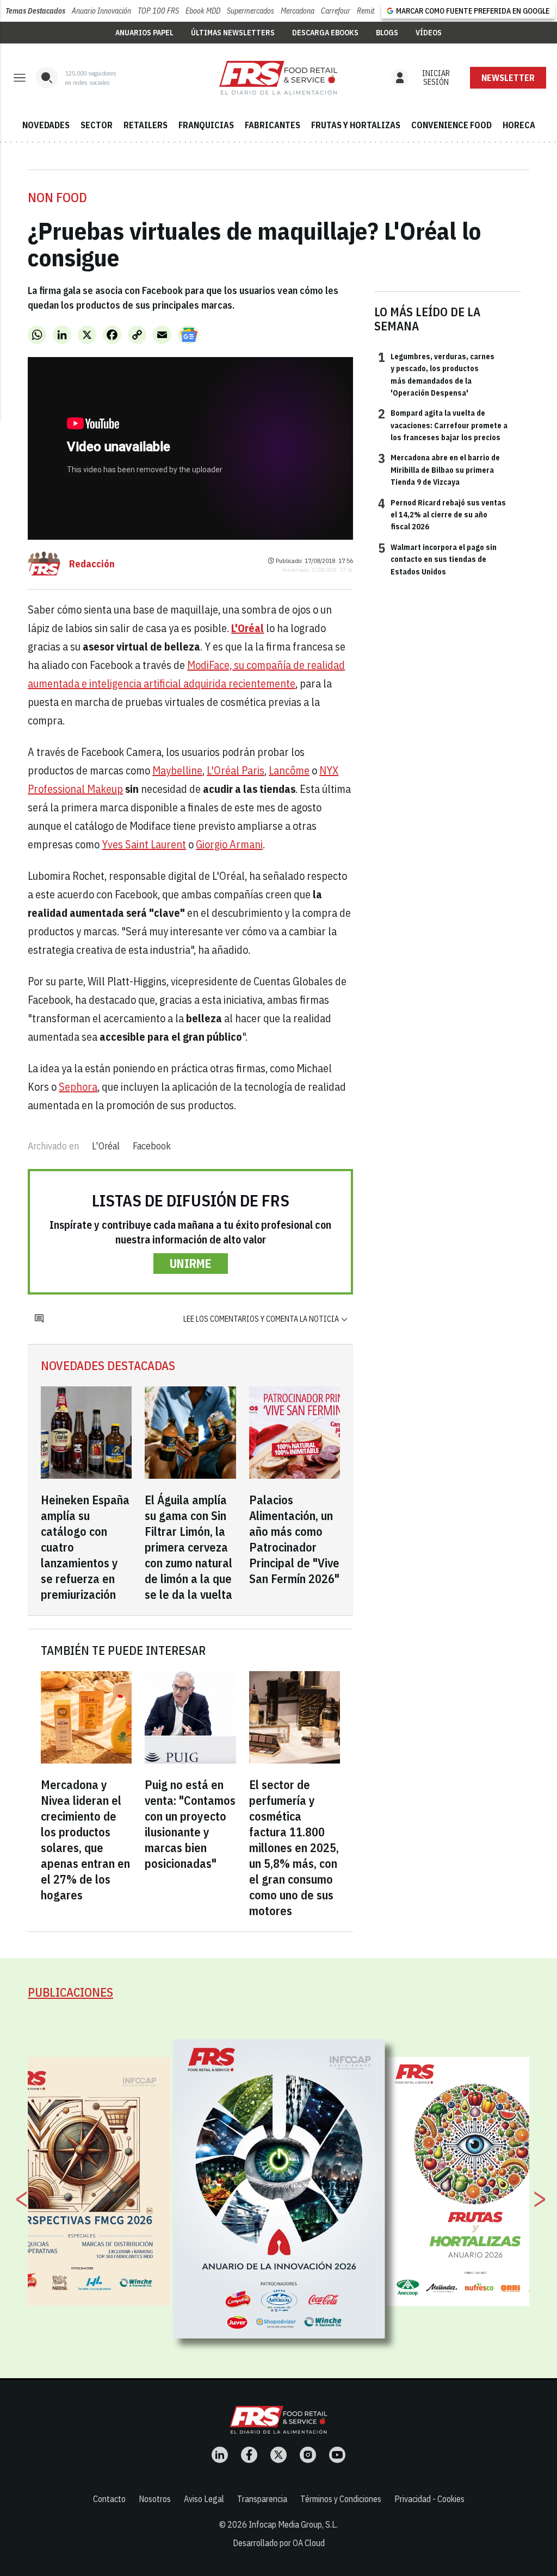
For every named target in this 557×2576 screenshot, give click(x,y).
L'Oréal (106, 1146)
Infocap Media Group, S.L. (293, 2524)
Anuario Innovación (101, 11)
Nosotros (155, 2499)
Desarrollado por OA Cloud (279, 2543)
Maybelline (177, 770)
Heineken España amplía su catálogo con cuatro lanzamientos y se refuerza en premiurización (85, 1547)
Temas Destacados (35, 11)
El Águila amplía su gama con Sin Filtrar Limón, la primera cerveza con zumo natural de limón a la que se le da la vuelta (188, 1547)
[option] (279, 2189)
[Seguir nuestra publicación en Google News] (189, 335)
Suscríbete (508, 78)
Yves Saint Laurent (144, 844)
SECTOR (97, 125)
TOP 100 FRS (158, 11)
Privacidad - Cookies (429, 2499)
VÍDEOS (429, 33)
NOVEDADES (46, 125)
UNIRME (191, 1263)
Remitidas (372, 11)
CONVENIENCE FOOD (451, 125)
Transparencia (262, 2499)
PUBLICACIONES (70, 1992)
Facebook (152, 1146)
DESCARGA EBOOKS (325, 33)
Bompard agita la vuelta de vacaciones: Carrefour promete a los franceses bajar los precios (443, 425)
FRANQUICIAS (206, 125)
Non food (57, 197)
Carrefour (336, 11)
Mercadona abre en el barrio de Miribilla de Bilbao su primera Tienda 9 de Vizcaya (439, 469)
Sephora (78, 1087)
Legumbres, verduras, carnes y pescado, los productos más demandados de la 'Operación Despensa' (436, 374)
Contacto (109, 2499)
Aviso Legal (204, 2499)
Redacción (92, 564)
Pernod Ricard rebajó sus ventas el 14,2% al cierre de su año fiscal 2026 (442, 514)
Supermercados (250, 11)
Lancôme (289, 770)
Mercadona (298, 11)
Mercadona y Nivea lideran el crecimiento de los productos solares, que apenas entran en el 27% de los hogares (85, 1840)
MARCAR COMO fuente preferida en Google (473, 11)
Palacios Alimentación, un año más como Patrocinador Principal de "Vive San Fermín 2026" (294, 1539)
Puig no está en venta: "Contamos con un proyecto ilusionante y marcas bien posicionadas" (190, 1824)
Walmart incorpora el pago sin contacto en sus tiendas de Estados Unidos (437, 559)
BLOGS (387, 33)
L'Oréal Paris (236, 770)
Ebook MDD (203, 11)
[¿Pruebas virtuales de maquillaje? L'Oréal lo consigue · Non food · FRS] (278, 78)
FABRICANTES (273, 125)
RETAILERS (146, 125)
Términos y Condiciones (341, 2499)
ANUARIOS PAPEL (144, 33)
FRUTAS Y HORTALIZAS (356, 125)
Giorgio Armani (229, 844)
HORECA (519, 125)
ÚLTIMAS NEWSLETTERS (233, 33)
